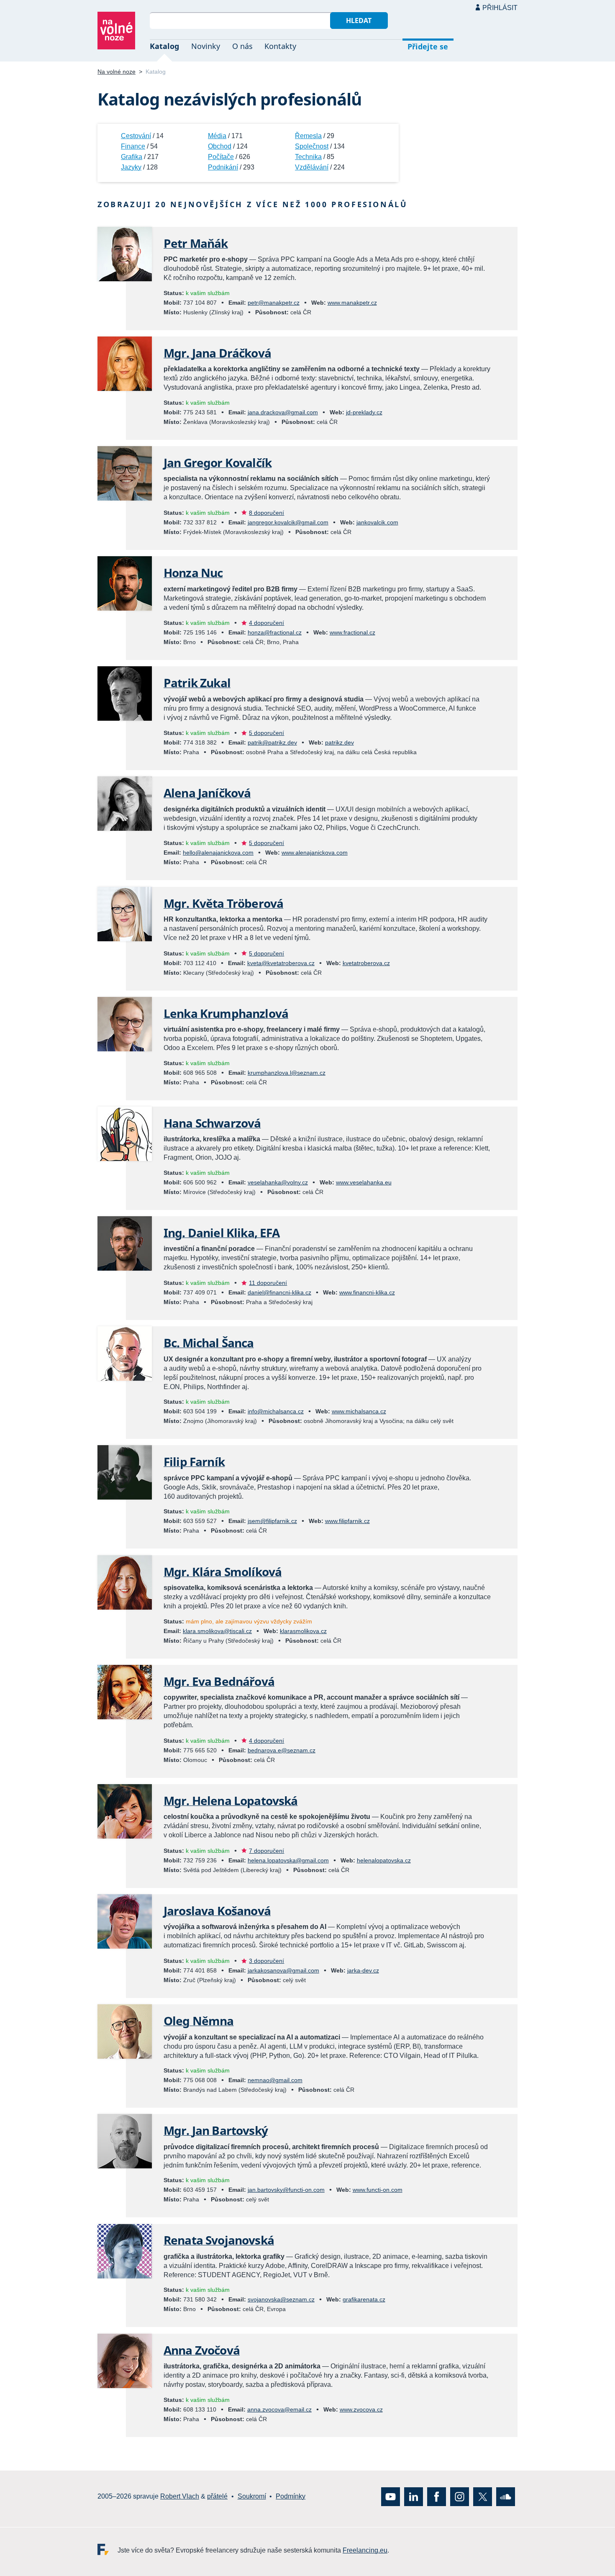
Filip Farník (194, 1461)
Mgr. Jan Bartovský (216, 2130)
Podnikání (223, 167)
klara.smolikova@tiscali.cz (217, 1631)
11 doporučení (268, 1283)
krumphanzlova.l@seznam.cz (287, 1073)
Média (217, 136)
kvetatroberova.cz (366, 963)
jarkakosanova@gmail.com (283, 1970)
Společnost (312, 146)
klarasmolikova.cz (303, 1631)
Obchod (220, 146)
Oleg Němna (199, 2021)
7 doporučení (266, 1851)
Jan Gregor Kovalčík (218, 462)
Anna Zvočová (202, 2350)
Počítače (221, 157)
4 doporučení (266, 623)
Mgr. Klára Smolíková (223, 1572)
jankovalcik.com (377, 522)
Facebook (437, 2496)
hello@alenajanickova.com (218, 853)
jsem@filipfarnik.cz (272, 1521)
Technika (308, 157)
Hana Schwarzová (212, 1123)
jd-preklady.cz (364, 412)
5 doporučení (266, 733)
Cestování (136, 136)
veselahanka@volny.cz (278, 1182)
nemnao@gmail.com (275, 2080)
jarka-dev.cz (363, 1970)
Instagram (460, 2496)
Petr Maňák (196, 243)
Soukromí (252, 2496)
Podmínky (291, 2496)
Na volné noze (117, 72)
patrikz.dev (340, 742)
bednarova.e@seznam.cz (282, 1750)
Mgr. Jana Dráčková (217, 353)
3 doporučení (266, 1961)
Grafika (132, 157)
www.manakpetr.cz (352, 303)
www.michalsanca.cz (359, 1411)
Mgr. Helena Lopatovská (231, 1800)
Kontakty (280, 46)
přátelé (217, 2496)
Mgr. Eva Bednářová (219, 1681)
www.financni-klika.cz (367, 1292)
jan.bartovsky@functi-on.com (286, 2190)
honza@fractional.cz (275, 632)
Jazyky (131, 167)
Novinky (206, 46)
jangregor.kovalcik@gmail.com (288, 522)
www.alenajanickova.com (315, 853)
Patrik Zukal (197, 683)
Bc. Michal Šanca (209, 1343)
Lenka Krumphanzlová (226, 1013)
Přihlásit (500, 8)
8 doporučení (266, 513)
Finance (133, 146)
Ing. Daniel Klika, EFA (222, 1233)
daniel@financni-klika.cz (279, 1292)
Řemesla (308, 136)
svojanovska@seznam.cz (281, 2299)
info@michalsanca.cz (276, 1411)
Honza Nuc (193, 573)
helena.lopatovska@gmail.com (288, 1860)
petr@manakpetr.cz (274, 303)
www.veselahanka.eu (364, 1182)
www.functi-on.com (378, 2190)
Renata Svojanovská (219, 2240)
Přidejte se (428, 46)
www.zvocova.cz (361, 2409)
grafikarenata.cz (364, 2299)
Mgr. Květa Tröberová (223, 903)
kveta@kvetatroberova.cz (281, 963)
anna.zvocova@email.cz (279, 2409)
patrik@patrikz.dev (272, 742)
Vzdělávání (312, 167)
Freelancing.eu (108, 2549)
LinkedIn (414, 2496)
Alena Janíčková (207, 793)
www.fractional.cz (352, 632)
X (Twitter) (483, 2496)
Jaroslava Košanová (217, 1911)
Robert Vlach (180, 2496)
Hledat (359, 21)
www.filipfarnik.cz (347, 1521)
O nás (242, 46)
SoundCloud (506, 2496)
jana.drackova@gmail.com (283, 412)
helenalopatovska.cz (384, 1860)
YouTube (391, 2496)
